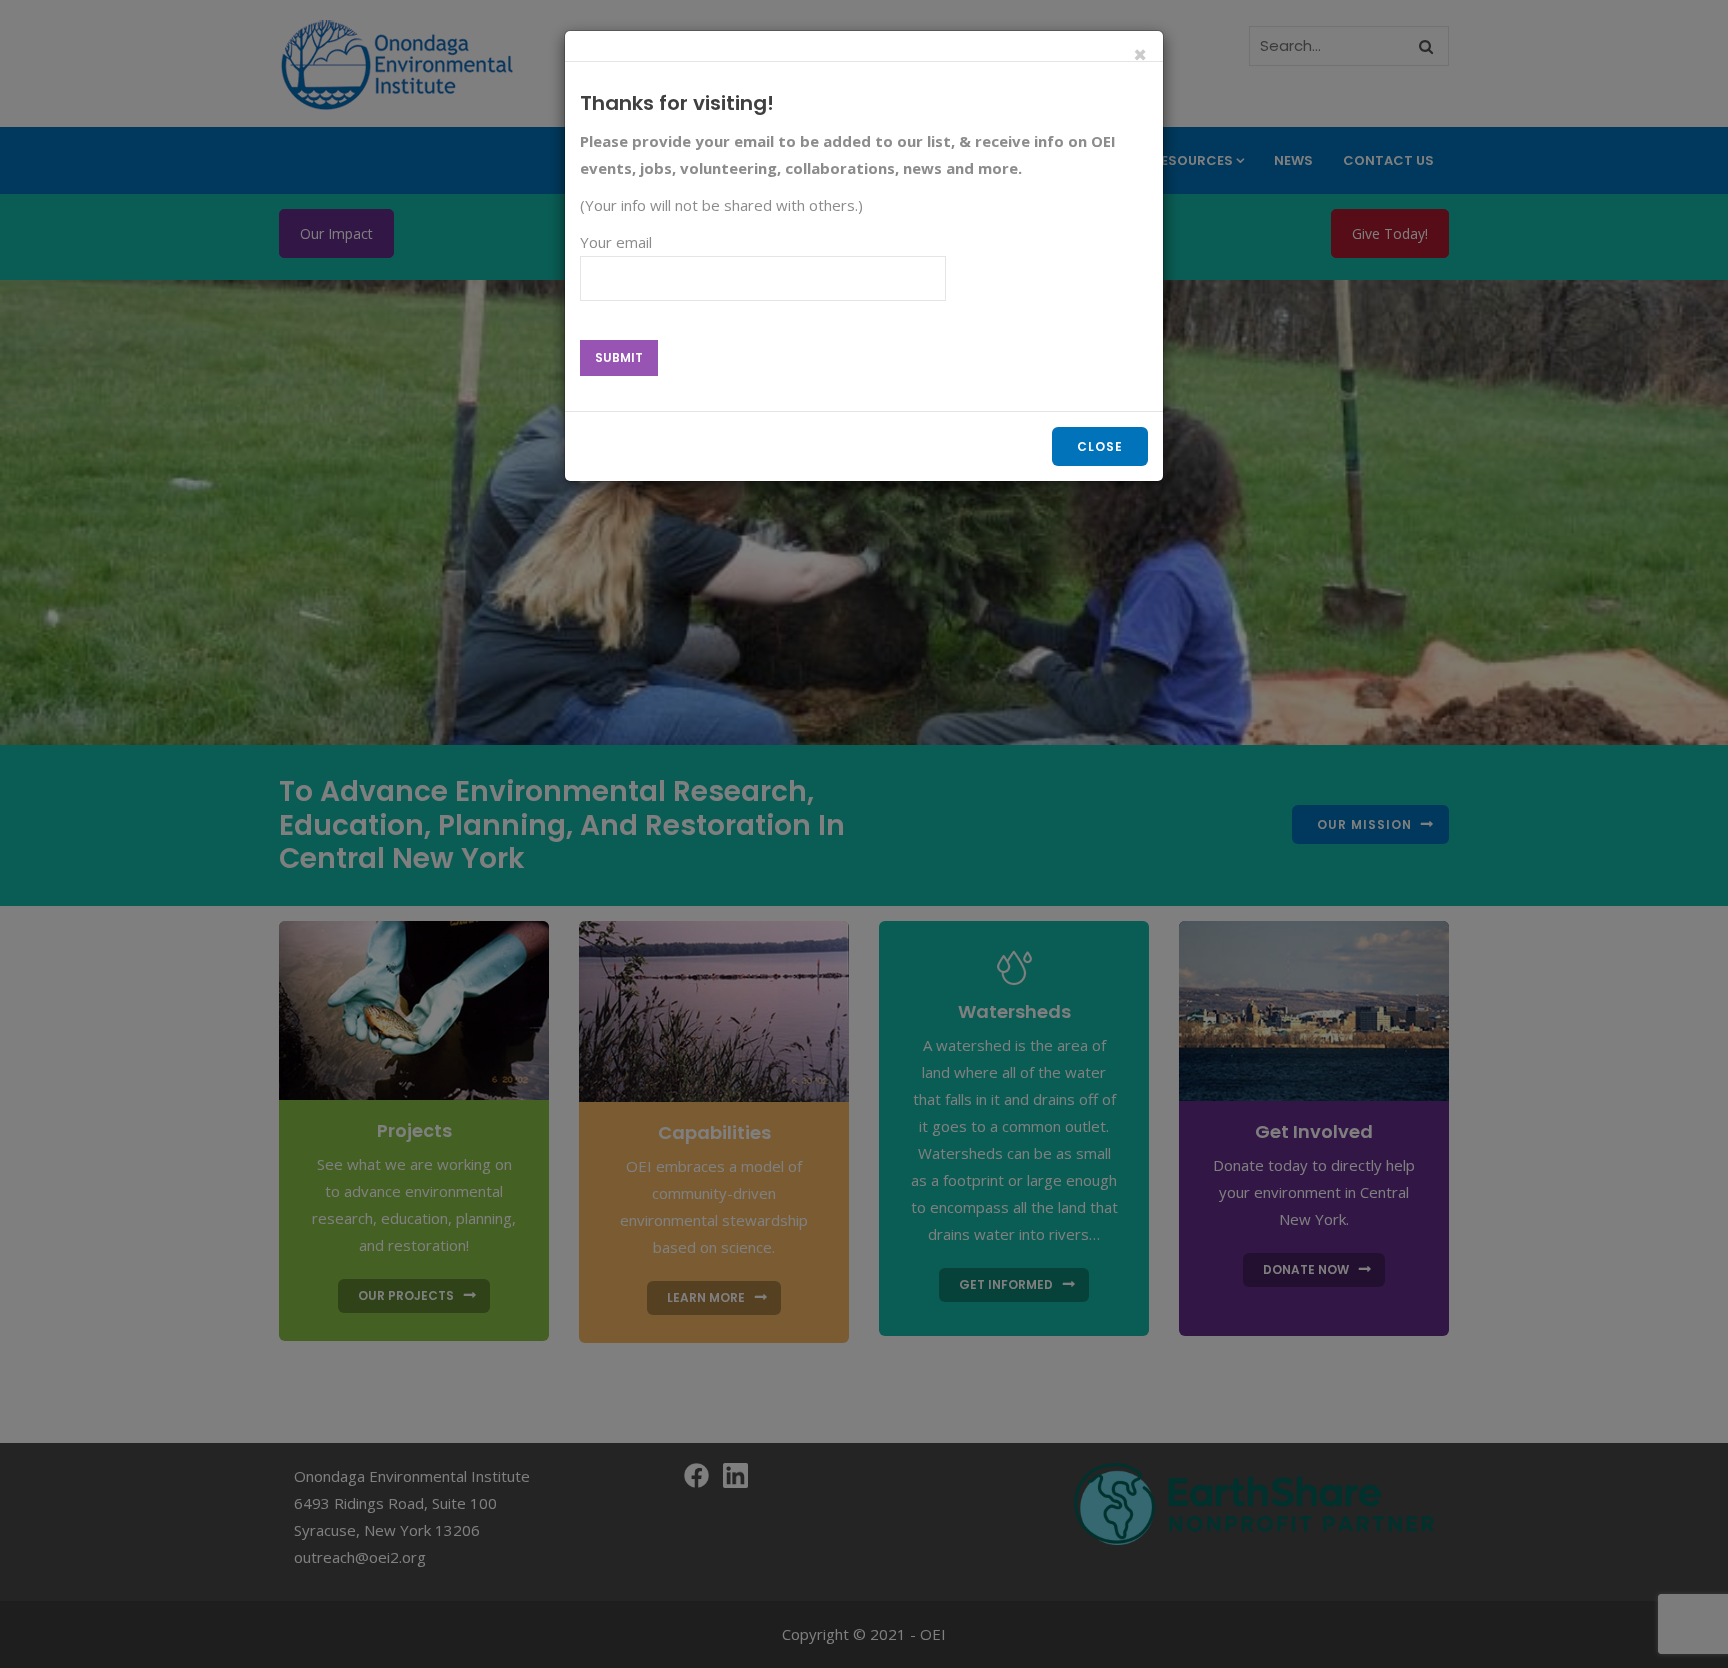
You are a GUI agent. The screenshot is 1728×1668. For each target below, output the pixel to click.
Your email (616, 242)
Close (1100, 446)
